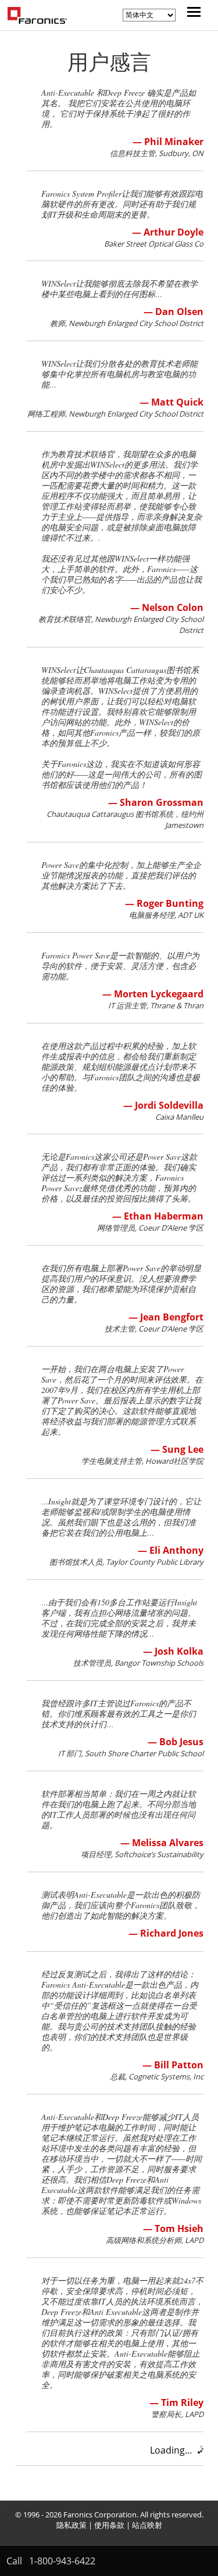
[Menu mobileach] (191, 13)
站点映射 (147, 2525)
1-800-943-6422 (62, 2561)
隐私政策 (72, 2525)
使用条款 (109, 2525)
